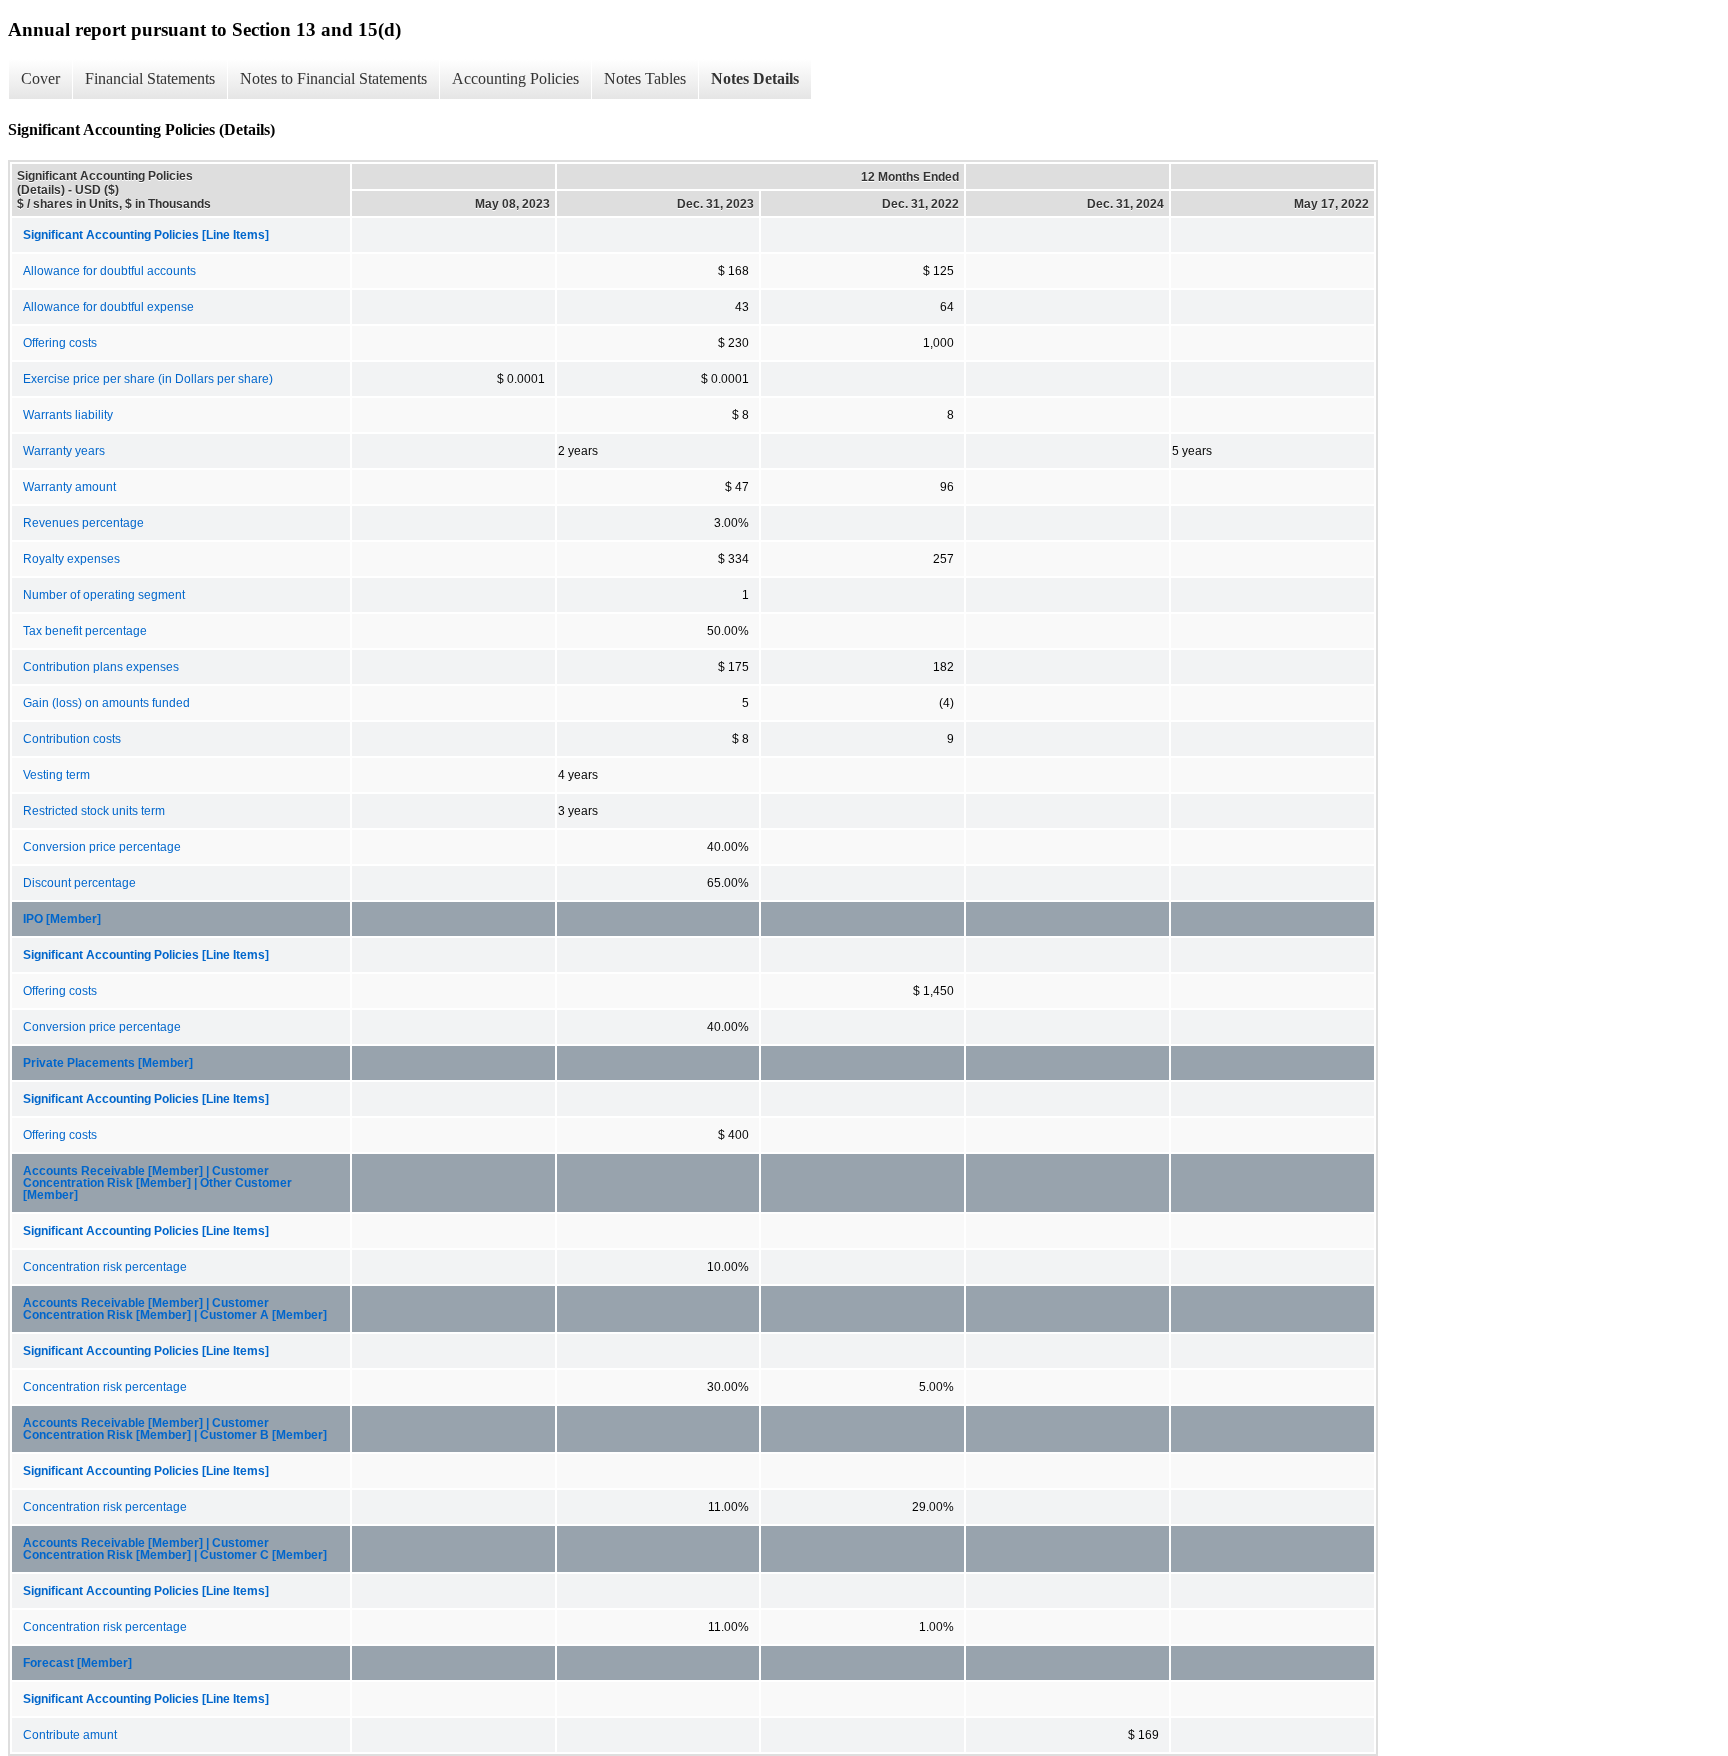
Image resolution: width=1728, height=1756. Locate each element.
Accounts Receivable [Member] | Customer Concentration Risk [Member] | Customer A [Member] (175, 1309)
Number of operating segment (104, 595)
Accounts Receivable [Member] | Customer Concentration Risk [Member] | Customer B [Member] (175, 1429)
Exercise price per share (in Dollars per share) (148, 379)
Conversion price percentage (102, 847)
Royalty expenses (71, 559)
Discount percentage (79, 883)
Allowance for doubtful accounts (109, 271)
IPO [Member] (62, 919)
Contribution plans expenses (101, 667)
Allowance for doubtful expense (108, 307)
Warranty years (64, 451)
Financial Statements (150, 78)
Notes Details (755, 78)
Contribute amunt (70, 1735)
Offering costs (60, 343)
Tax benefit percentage (85, 631)
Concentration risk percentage (105, 1267)
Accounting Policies (515, 78)
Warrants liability (68, 415)
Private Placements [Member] (108, 1063)
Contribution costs (72, 739)
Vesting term (56, 775)
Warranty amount (69, 487)
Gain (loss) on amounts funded (106, 703)
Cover (40, 78)
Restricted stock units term (94, 811)
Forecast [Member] (77, 1663)
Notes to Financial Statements (333, 78)
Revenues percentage (83, 523)
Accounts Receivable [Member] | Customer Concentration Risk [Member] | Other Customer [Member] (157, 1183)
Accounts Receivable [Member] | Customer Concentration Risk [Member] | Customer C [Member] (175, 1549)
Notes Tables (645, 78)
